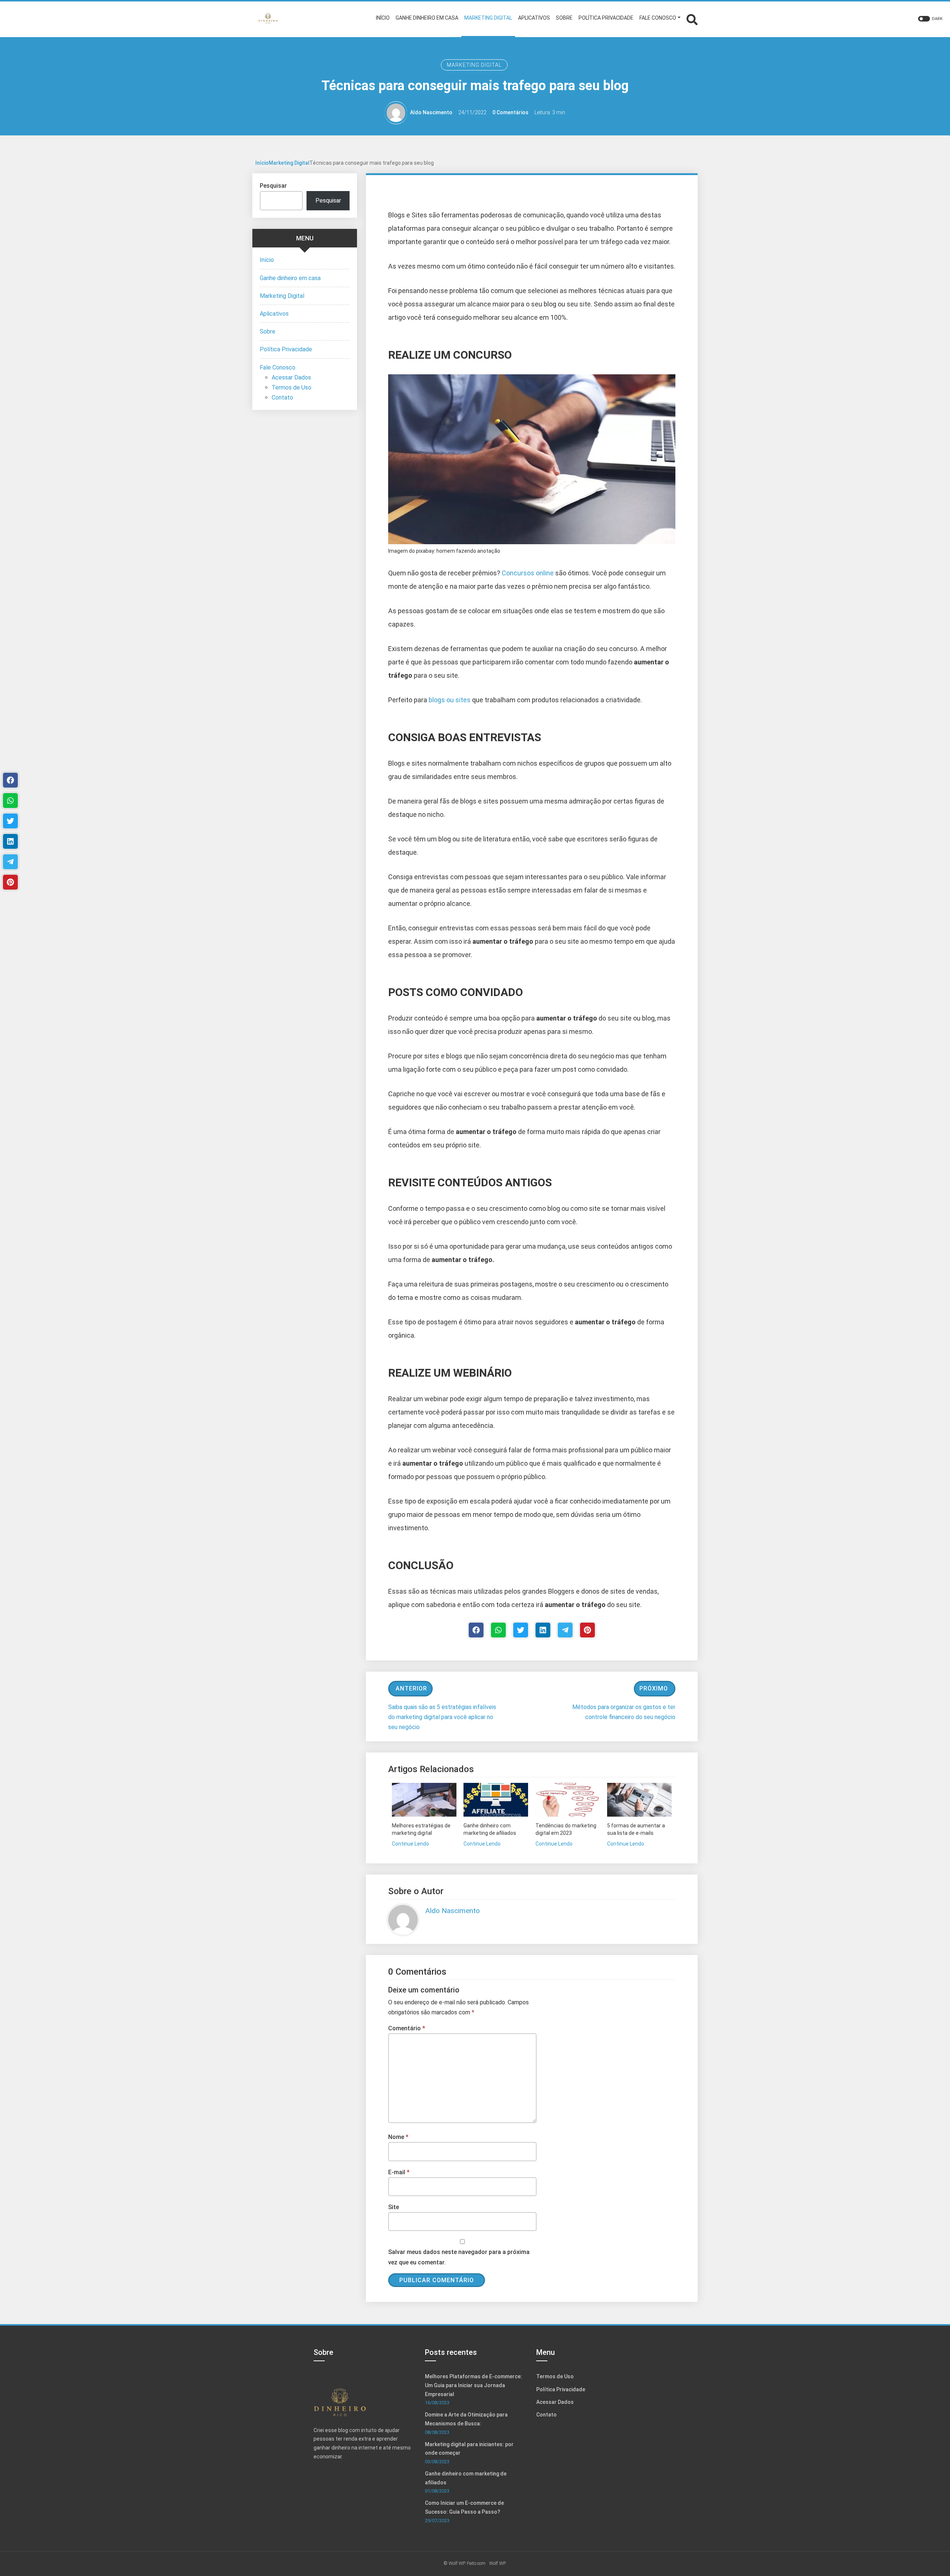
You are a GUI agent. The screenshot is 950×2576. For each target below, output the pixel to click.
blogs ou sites (450, 700)
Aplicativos (274, 314)
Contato (282, 397)
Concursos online (528, 573)
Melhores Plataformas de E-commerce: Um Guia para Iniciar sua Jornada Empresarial (474, 2385)
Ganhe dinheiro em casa (290, 278)
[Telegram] (565, 1630)
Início (262, 163)
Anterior (411, 1688)
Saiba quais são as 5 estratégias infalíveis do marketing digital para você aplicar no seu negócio (442, 1717)
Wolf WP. (498, 2563)
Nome (398, 2137)
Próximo (654, 1688)
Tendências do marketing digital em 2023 (566, 1829)
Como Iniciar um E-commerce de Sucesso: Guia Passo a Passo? (464, 2507)
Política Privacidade (286, 349)
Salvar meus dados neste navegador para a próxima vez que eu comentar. (459, 2257)
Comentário (407, 2028)
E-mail (399, 2172)
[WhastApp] (498, 1630)
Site (394, 2207)
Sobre (268, 331)
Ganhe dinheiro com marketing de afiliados (490, 1829)
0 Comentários (510, 112)
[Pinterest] (587, 1630)
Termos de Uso (291, 387)
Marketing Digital (474, 65)
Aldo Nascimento (431, 112)
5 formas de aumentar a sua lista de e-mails (636, 1829)
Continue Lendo (410, 1844)
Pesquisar (273, 186)
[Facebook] (476, 1630)
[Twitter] (521, 1630)
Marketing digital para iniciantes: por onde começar (469, 2449)
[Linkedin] (543, 1630)
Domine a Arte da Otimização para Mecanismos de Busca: (466, 2419)
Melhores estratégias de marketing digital (421, 1829)
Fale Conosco (278, 367)
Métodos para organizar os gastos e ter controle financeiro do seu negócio (624, 1712)
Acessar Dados (291, 377)
